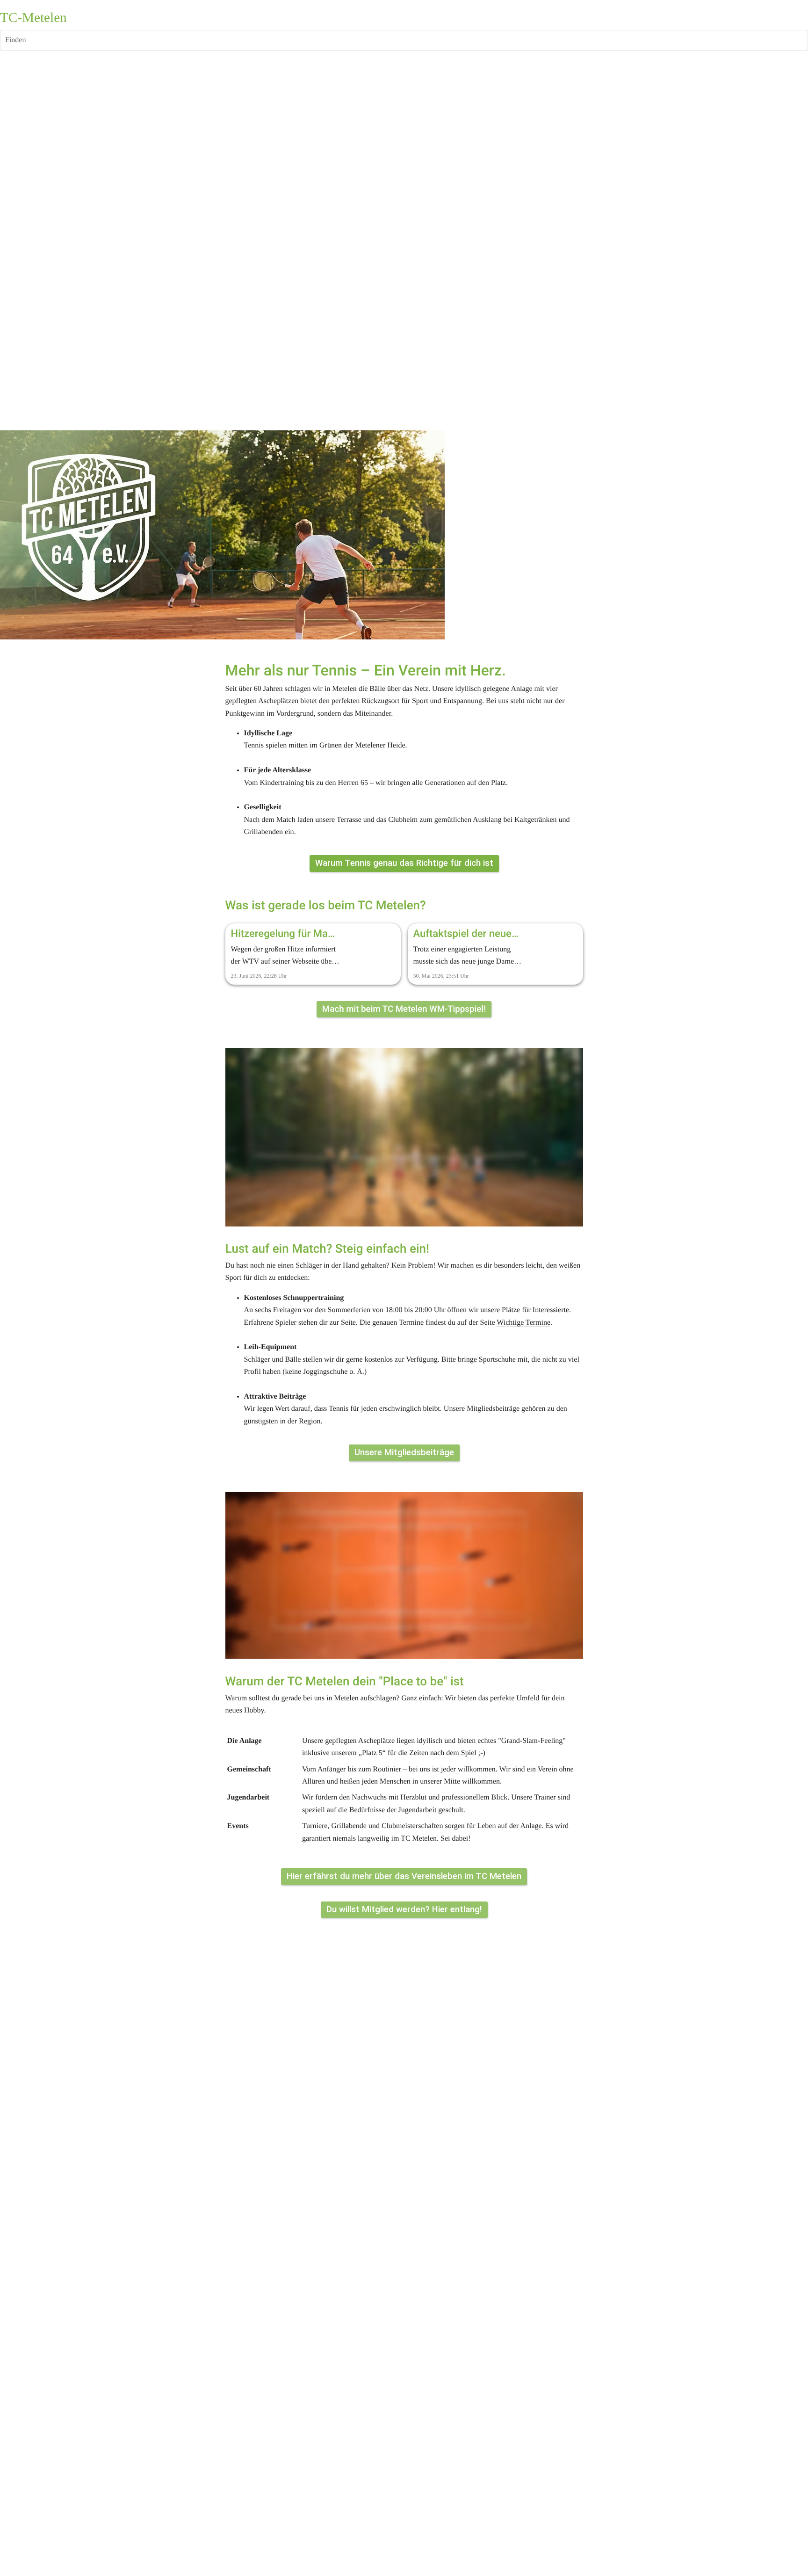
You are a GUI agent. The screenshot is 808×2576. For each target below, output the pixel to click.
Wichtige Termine (523, 1323)
